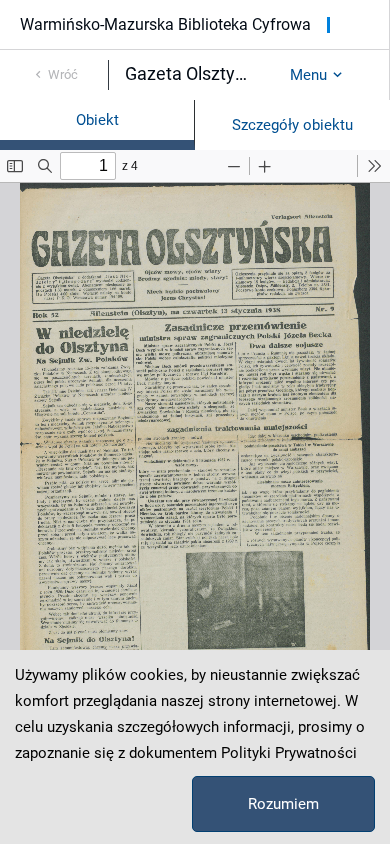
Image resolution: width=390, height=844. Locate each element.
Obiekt (97, 120)
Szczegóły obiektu (292, 125)
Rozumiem (283, 804)
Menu (308, 75)
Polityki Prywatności (289, 753)
